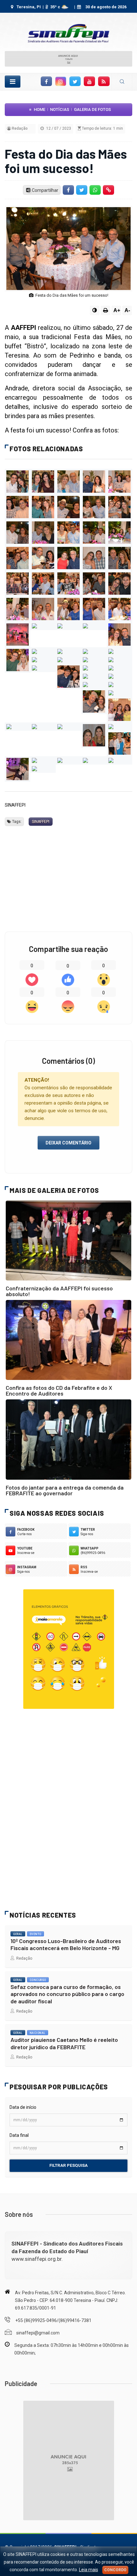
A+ (117, 310)
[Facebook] (46, 81)
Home (40, 109)
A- (127, 310)
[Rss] (104, 81)
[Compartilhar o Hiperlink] (109, 190)
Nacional (38, 2033)
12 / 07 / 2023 (58, 128)
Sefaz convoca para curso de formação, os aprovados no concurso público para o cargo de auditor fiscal (67, 1994)
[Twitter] (75, 81)
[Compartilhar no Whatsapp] (95, 190)
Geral (18, 1934)
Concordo (115, 2570)
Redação (23, 1958)
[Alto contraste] (95, 310)
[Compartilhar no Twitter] (82, 190)
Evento (36, 1934)
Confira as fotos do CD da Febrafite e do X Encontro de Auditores (59, 1390)
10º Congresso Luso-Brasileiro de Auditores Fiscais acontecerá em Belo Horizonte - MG (66, 1945)
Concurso (38, 1980)
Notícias (60, 109)
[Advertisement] (68, 869)
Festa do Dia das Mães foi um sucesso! (66, 161)
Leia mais (89, 2570)
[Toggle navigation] (13, 82)
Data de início (23, 2107)
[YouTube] (90, 81)
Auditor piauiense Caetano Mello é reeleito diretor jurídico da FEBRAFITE (64, 2043)
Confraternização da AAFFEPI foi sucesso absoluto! (59, 1291)
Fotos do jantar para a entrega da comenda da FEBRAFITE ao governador (65, 1490)
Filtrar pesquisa (68, 2165)
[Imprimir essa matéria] (105, 310)
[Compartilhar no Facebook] (68, 190)
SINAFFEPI (41, 822)
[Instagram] (61, 81)
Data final (19, 2135)
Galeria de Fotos (92, 109)
